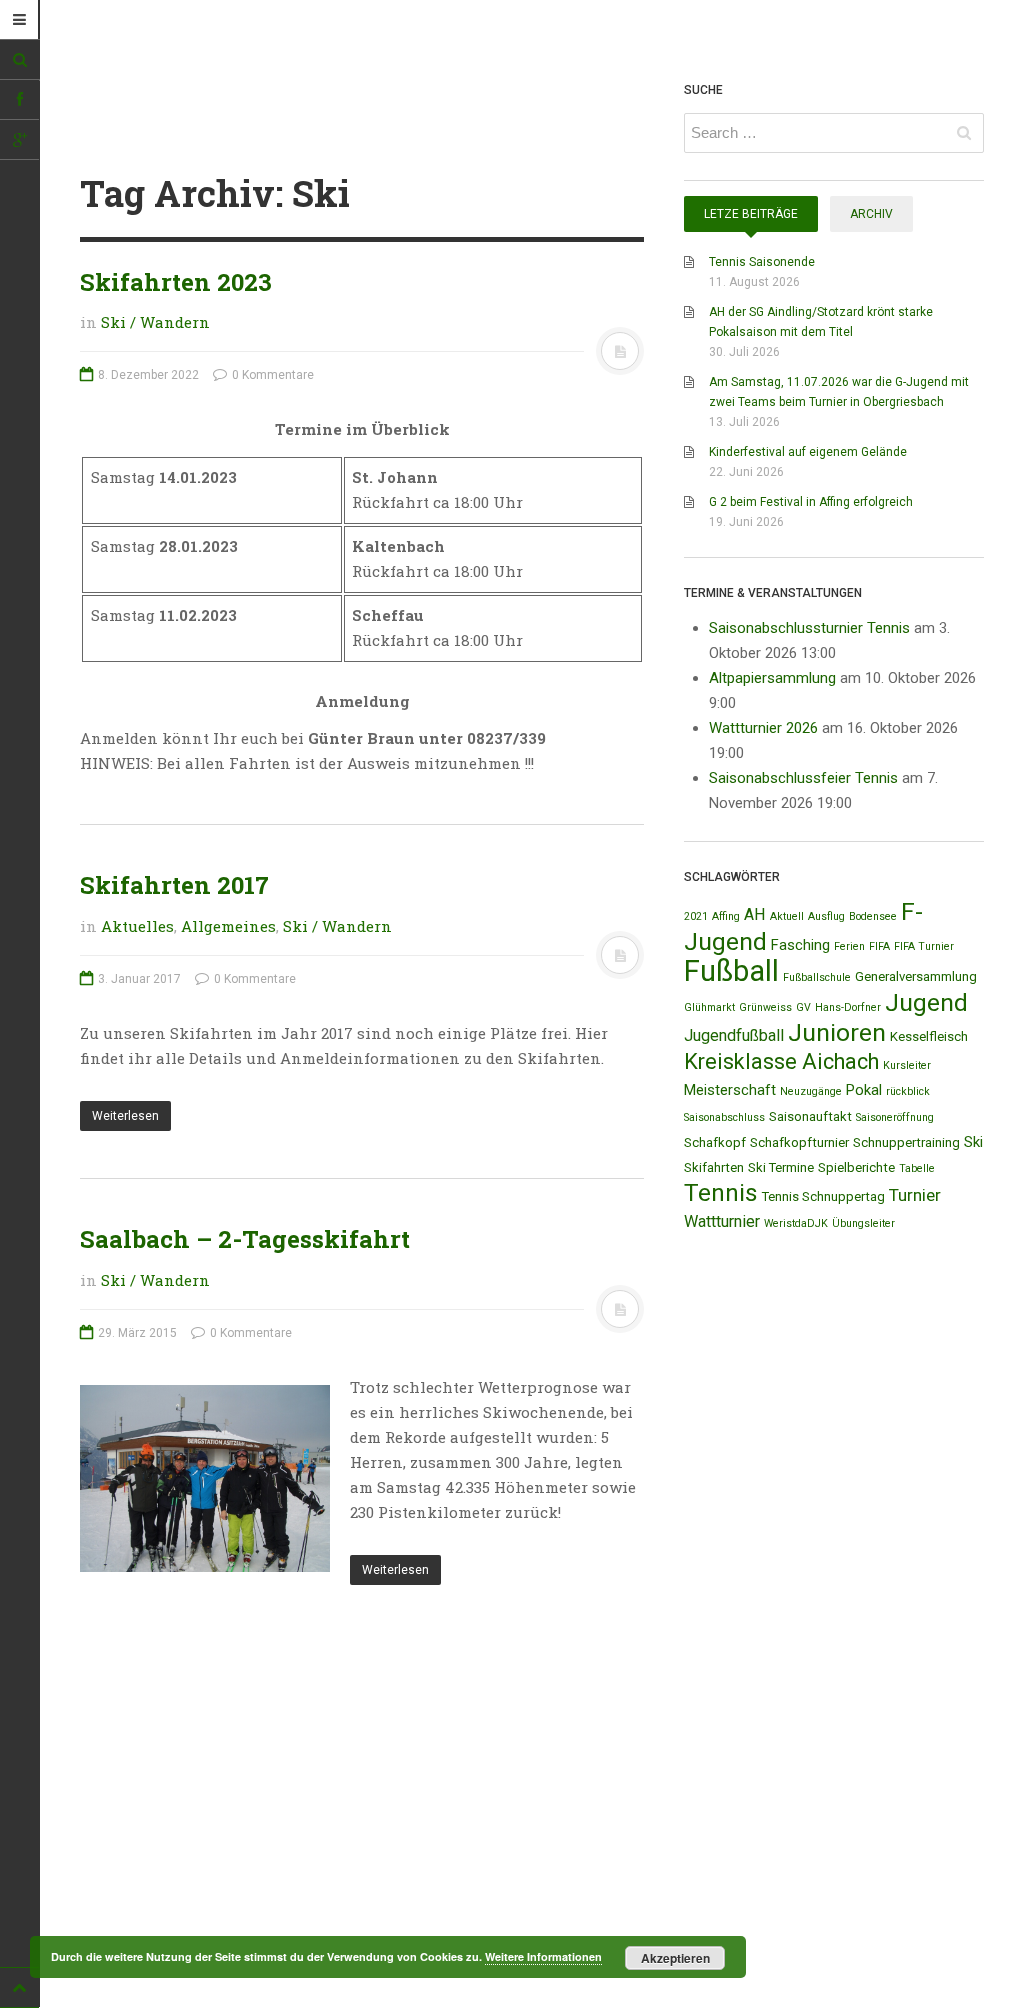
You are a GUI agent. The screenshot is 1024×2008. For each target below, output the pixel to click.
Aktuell (787, 916)
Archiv (871, 214)
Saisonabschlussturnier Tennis (809, 628)
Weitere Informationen (543, 1956)
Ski (973, 1142)
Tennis (721, 1193)
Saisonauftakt (810, 1116)
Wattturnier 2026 (763, 728)
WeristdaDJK (796, 1223)
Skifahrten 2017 (174, 885)
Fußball (731, 971)
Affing (726, 916)
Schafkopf (715, 1142)
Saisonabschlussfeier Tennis (803, 778)
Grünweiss (765, 1007)
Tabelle (917, 1168)
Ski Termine (781, 1167)
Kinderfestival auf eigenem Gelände (808, 452)
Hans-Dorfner (848, 1007)
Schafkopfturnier (799, 1142)
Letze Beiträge (751, 214)
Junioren (837, 1032)
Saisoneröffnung (895, 1117)
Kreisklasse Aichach (781, 1061)
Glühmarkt (709, 1007)
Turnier (915, 1195)
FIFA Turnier (924, 946)
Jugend (926, 1002)
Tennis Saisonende (762, 262)
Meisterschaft (730, 1090)
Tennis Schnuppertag (823, 1196)
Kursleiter (907, 1065)
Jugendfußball (734, 1035)
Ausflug (826, 916)
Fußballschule (817, 977)
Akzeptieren (675, 1958)
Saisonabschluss (724, 1117)
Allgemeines (228, 926)
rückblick (908, 1091)
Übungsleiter (863, 1223)
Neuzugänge (811, 1091)
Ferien (849, 946)
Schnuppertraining (906, 1142)
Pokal (864, 1090)
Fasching (800, 945)
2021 (696, 916)
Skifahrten (714, 1167)
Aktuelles (137, 926)
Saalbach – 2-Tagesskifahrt (245, 1239)
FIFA (879, 946)
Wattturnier (722, 1221)
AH (755, 914)
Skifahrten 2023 (176, 282)
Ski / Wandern (155, 322)
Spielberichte (856, 1167)
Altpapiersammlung (772, 678)
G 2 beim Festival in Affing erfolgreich (811, 502)
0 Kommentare (271, 375)
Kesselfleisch (929, 1036)
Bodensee (873, 916)
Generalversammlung (916, 976)
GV (803, 1007)
